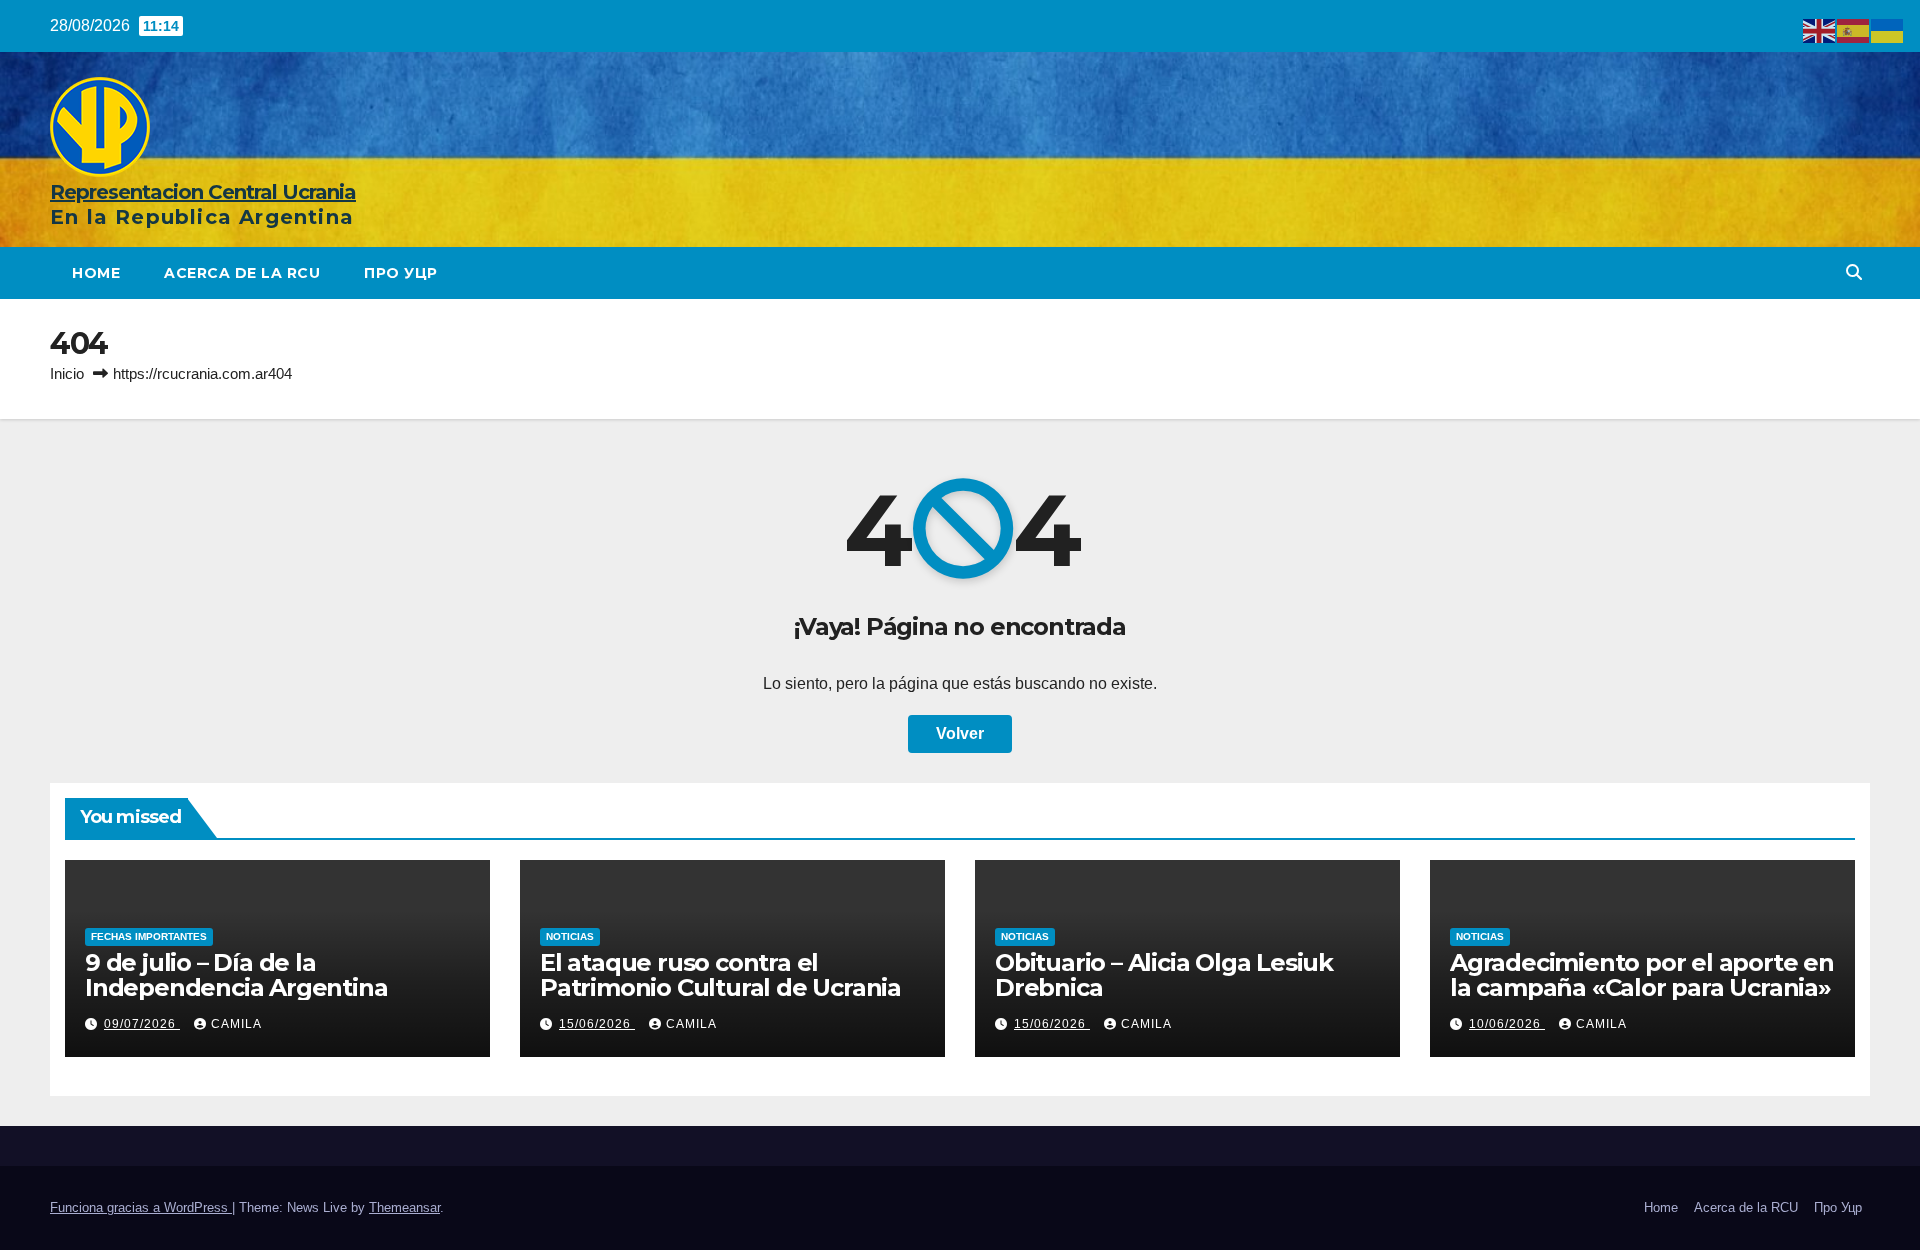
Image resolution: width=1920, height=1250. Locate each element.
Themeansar (404, 1207)
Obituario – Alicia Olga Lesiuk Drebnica (1164, 975)
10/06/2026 (1507, 1024)
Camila (236, 1024)
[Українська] (1888, 29)
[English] (1820, 29)
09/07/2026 (142, 1024)
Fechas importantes (149, 936)
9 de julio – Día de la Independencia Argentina (236, 975)
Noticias (570, 936)
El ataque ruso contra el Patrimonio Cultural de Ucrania (720, 975)
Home (96, 273)
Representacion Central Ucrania (203, 192)
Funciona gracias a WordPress (141, 1207)
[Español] (1854, 29)
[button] (1854, 272)
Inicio (67, 373)
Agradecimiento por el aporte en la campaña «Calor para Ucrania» (1642, 975)
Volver (960, 733)
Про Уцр (401, 273)
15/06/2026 (597, 1024)
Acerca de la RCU (242, 273)
